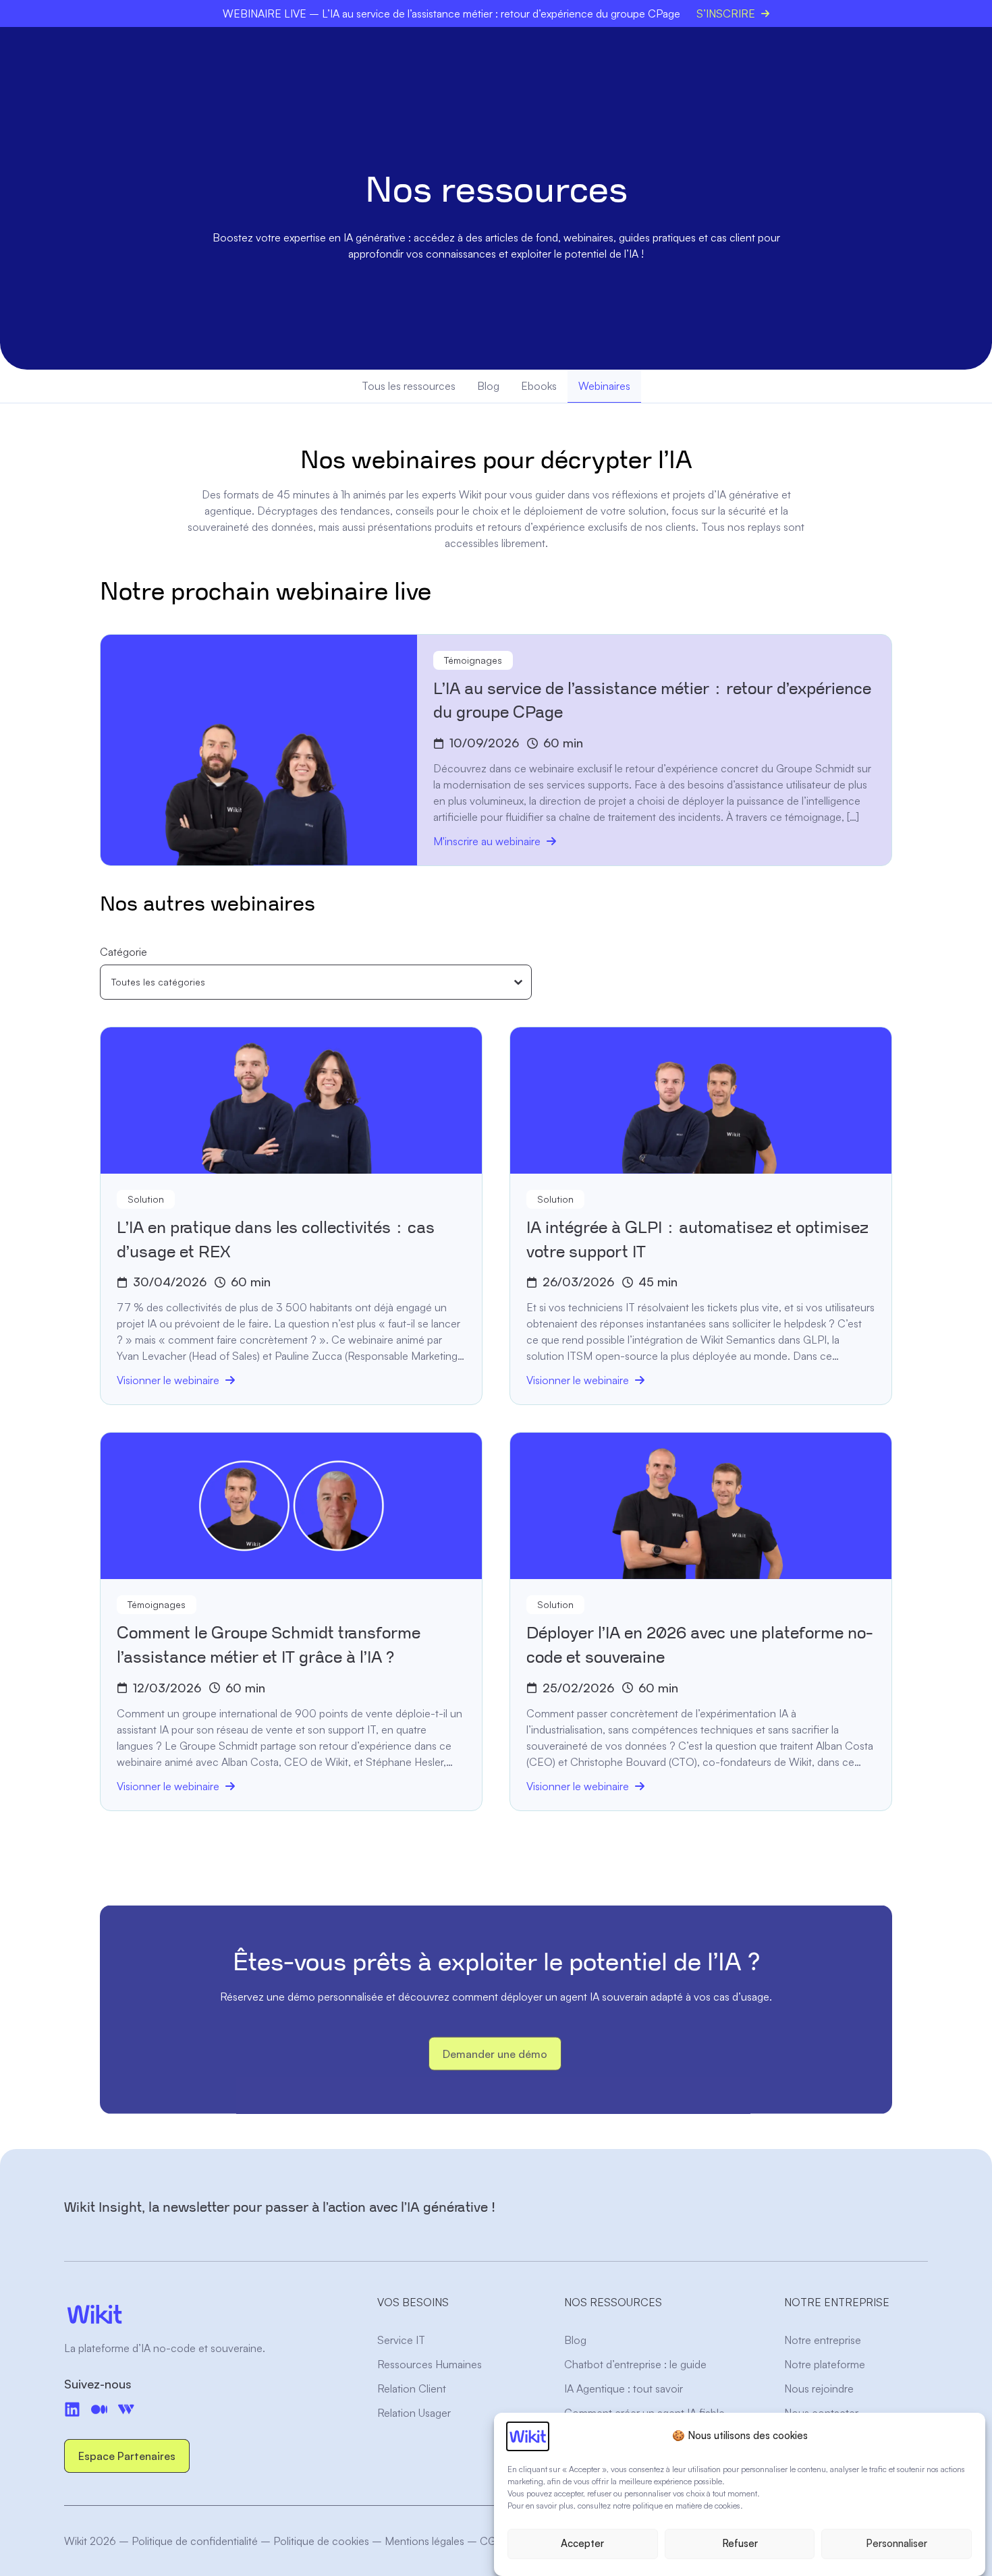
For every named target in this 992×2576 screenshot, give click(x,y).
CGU (491, 2541)
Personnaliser (897, 2544)
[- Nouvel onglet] (99, 2409)
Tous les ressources (409, 386)
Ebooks (539, 386)
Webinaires (604, 386)
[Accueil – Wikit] (194, 2314)
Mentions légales (424, 2541)
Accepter (582, 2544)
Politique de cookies (321, 2541)
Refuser (740, 2544)
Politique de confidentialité (195, 2541)
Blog (488, 386)
